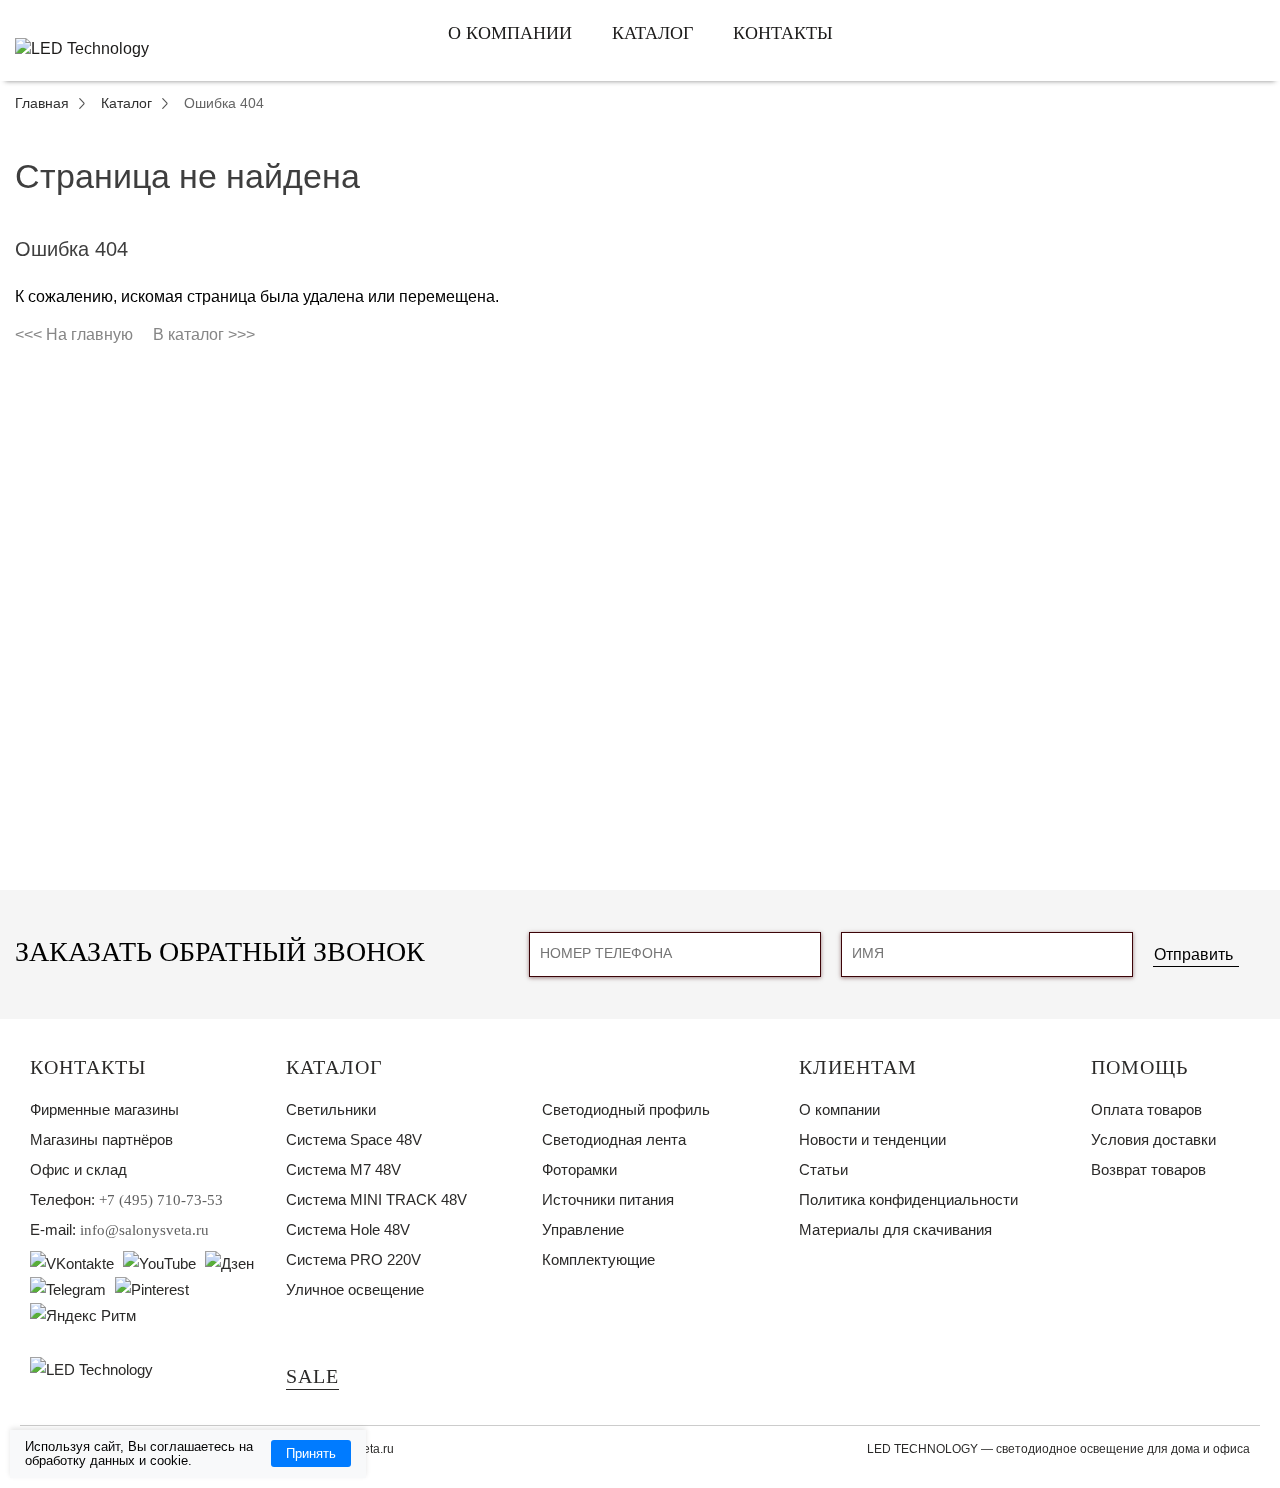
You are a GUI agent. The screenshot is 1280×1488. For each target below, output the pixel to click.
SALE (312, 1376)
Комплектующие (598, 1259)
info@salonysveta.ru (144, 1230)
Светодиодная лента (614, 1139)
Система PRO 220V (353, 1259)
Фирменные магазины (104, 1109)
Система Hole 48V (348, 1229)
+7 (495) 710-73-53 (161, 1200)
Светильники (331, 1109)
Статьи (823, 1169)
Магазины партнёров (101, 1139)
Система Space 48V (354, 1139)
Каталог (652, 33)
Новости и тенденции (872, 1139)
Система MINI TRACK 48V (376, 1199)
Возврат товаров (1148, 1169)
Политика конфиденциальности (908, 1199)
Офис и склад (78, 1169)
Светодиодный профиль (626, 1109)
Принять (311, 1453)
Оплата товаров (1146, 1109)
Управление (583, 1229)
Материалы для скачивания (895, 1229)
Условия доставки (1153, 1139)
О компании (510, 33)
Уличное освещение (355, 1289)
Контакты (783, 33)
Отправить (1193, 954)
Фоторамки (579, 1169)
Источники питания (608, 1199)
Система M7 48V (343, 1169)
